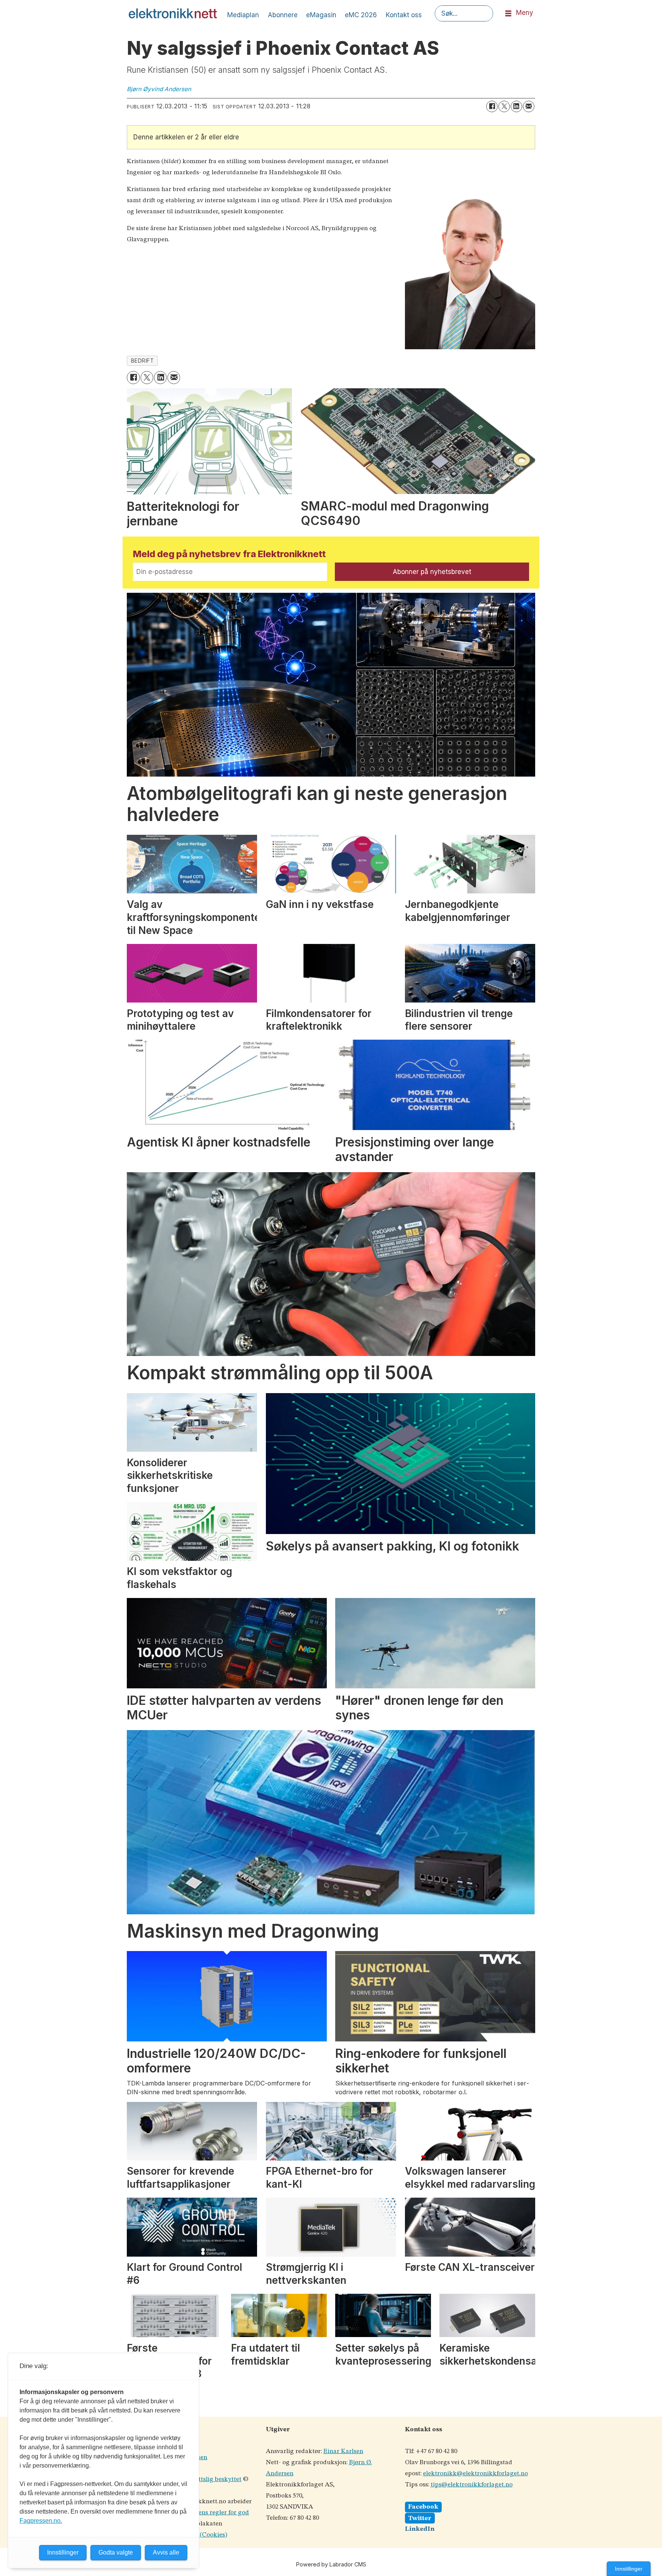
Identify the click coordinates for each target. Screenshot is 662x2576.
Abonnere (283, 15)
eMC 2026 (361, 15)
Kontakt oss (404, 15)
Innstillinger (629, 2569)
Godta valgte (116, 2552)
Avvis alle (166, 2552)
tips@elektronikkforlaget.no (472, 2485)
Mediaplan (243, 15)
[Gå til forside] (173, 13)
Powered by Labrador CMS (331, 2564)
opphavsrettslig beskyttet (205, 2479)
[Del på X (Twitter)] (504, 106)
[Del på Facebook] (492, 106)
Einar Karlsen (343, 2451)
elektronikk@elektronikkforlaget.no (475, 2474)
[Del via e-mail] (529, 106)
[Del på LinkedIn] (516, 106)
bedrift (143, 361)
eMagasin (321, 15)
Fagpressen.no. (41, 2521)
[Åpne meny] (508, 14)
